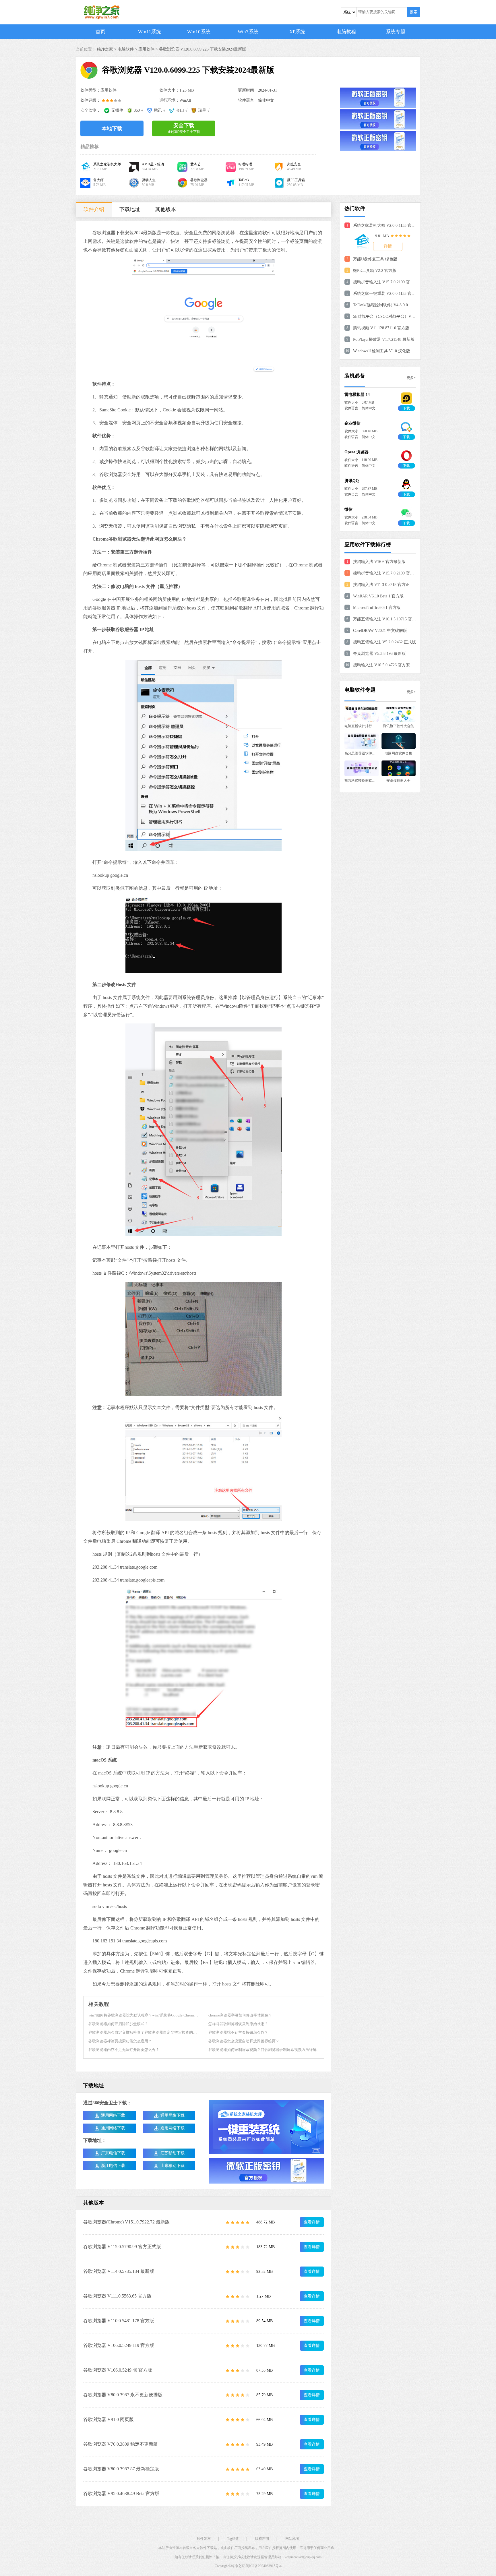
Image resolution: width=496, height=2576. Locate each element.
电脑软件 (126, 49)
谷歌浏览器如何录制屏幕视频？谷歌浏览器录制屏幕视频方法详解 (262, 2050)
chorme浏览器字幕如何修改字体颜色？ (240, 2015)
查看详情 (312, 2222)
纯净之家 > (107, 49)
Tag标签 (233, 2539)
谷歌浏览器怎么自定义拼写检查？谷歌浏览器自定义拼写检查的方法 (144, 2032)
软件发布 (204, 2539)
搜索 (414, 12)
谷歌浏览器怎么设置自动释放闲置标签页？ (244, 2041)
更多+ (411, 378)
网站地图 (292, 2539)
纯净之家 (238, 2566)
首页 (100, 32)
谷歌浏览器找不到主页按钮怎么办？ (238, 2032)
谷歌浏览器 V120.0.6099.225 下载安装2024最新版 (203, 49)
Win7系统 (248, 32)
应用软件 (146, 49)
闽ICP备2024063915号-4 (264, 2566)
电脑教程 (346, 32)
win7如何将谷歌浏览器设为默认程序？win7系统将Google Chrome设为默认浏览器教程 (159, 2015)
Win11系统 (150, 32)
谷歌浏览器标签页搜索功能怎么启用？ (120, 2041)
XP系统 (297, 32)
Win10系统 (199, 32)
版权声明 (262, 2539)
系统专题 (396, 32)
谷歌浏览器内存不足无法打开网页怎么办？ (124, 2050)
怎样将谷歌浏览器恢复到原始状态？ (238, 2024)
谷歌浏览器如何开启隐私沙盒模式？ (118, 2024)
